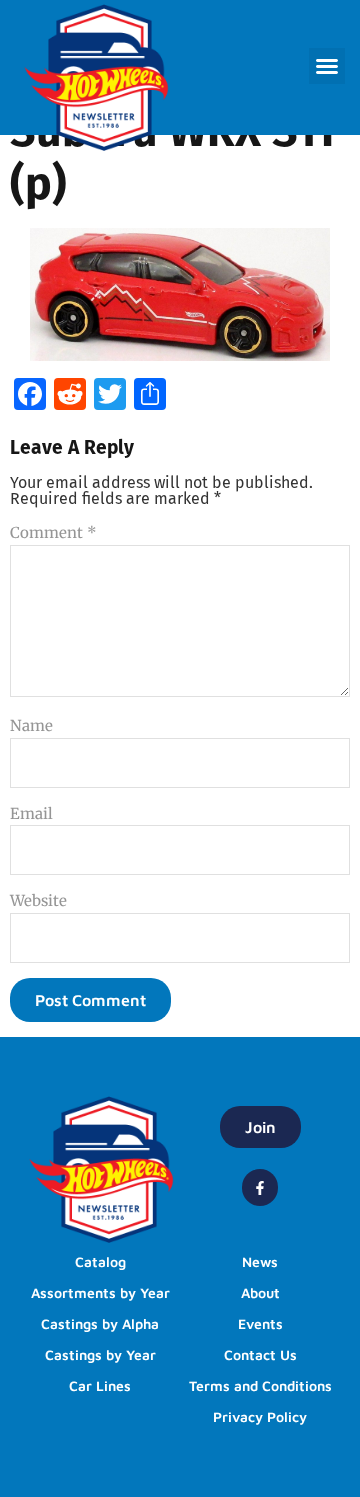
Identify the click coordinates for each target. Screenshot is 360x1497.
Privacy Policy (260, 1416)
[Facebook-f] (260, 1187)
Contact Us (260, 1354)
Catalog (100, 1261)
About (260, 1292)
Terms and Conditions (260, 1385)
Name (31, 725)
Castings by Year (100, 1354)
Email (31, 813)
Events (260, 1323)
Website (38, 900)
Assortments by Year (100, 1292)
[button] (327, 66)
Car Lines (100, 1385)
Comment (53, 532)
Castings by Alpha (100, 1323)
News (260, 1261)
